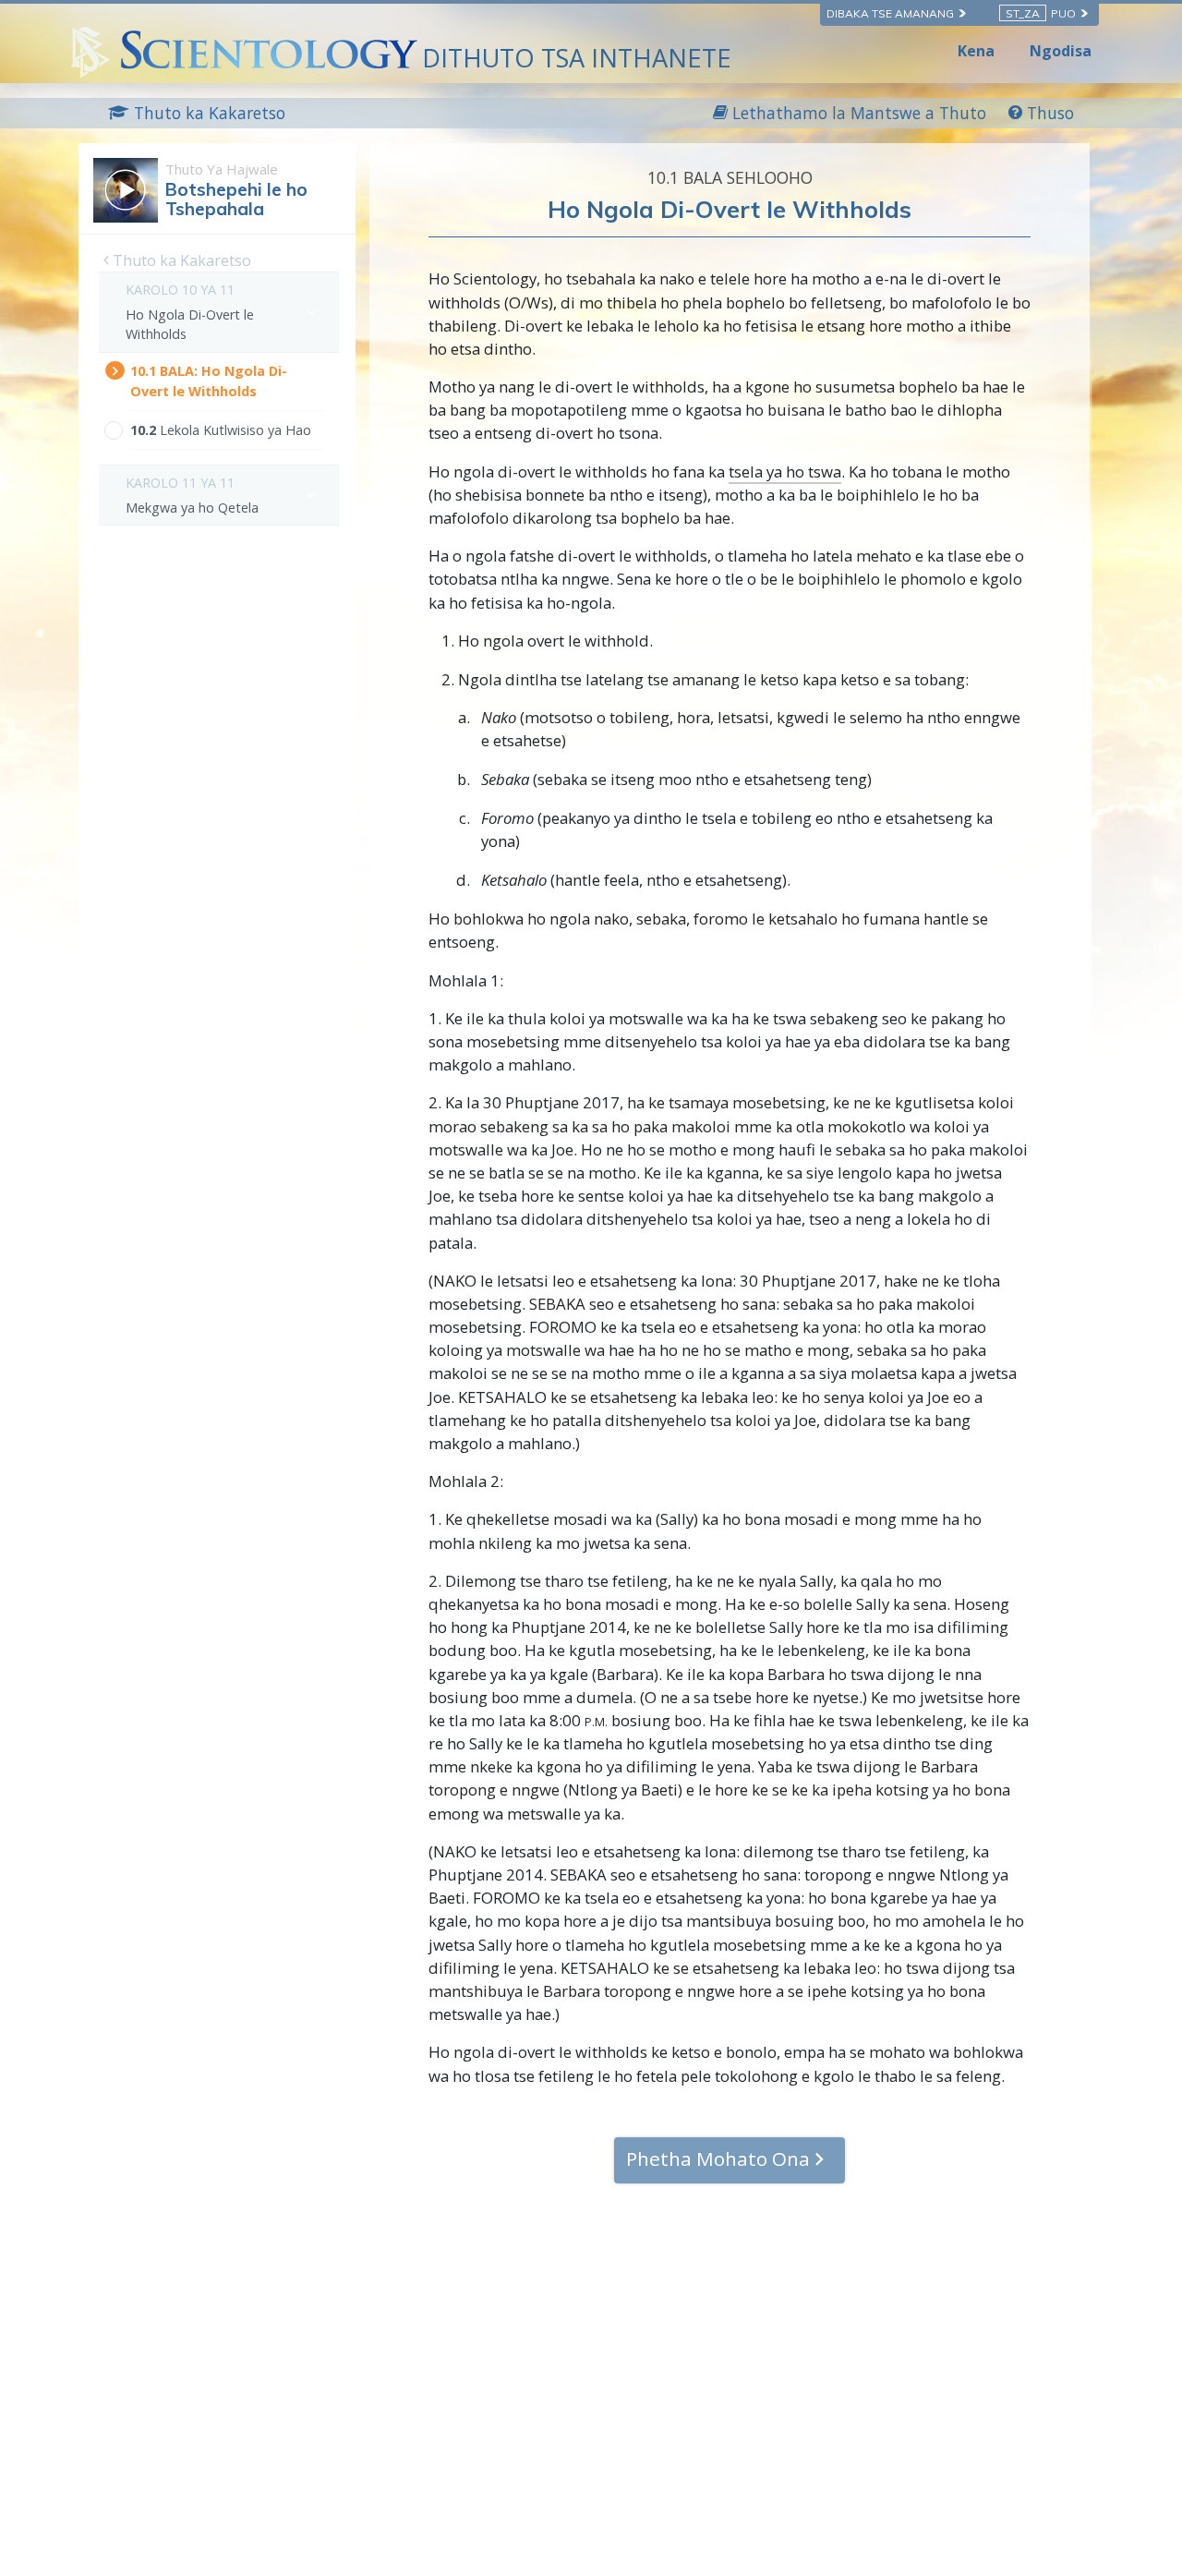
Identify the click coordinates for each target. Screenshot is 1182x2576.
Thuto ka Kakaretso (180, 260)
